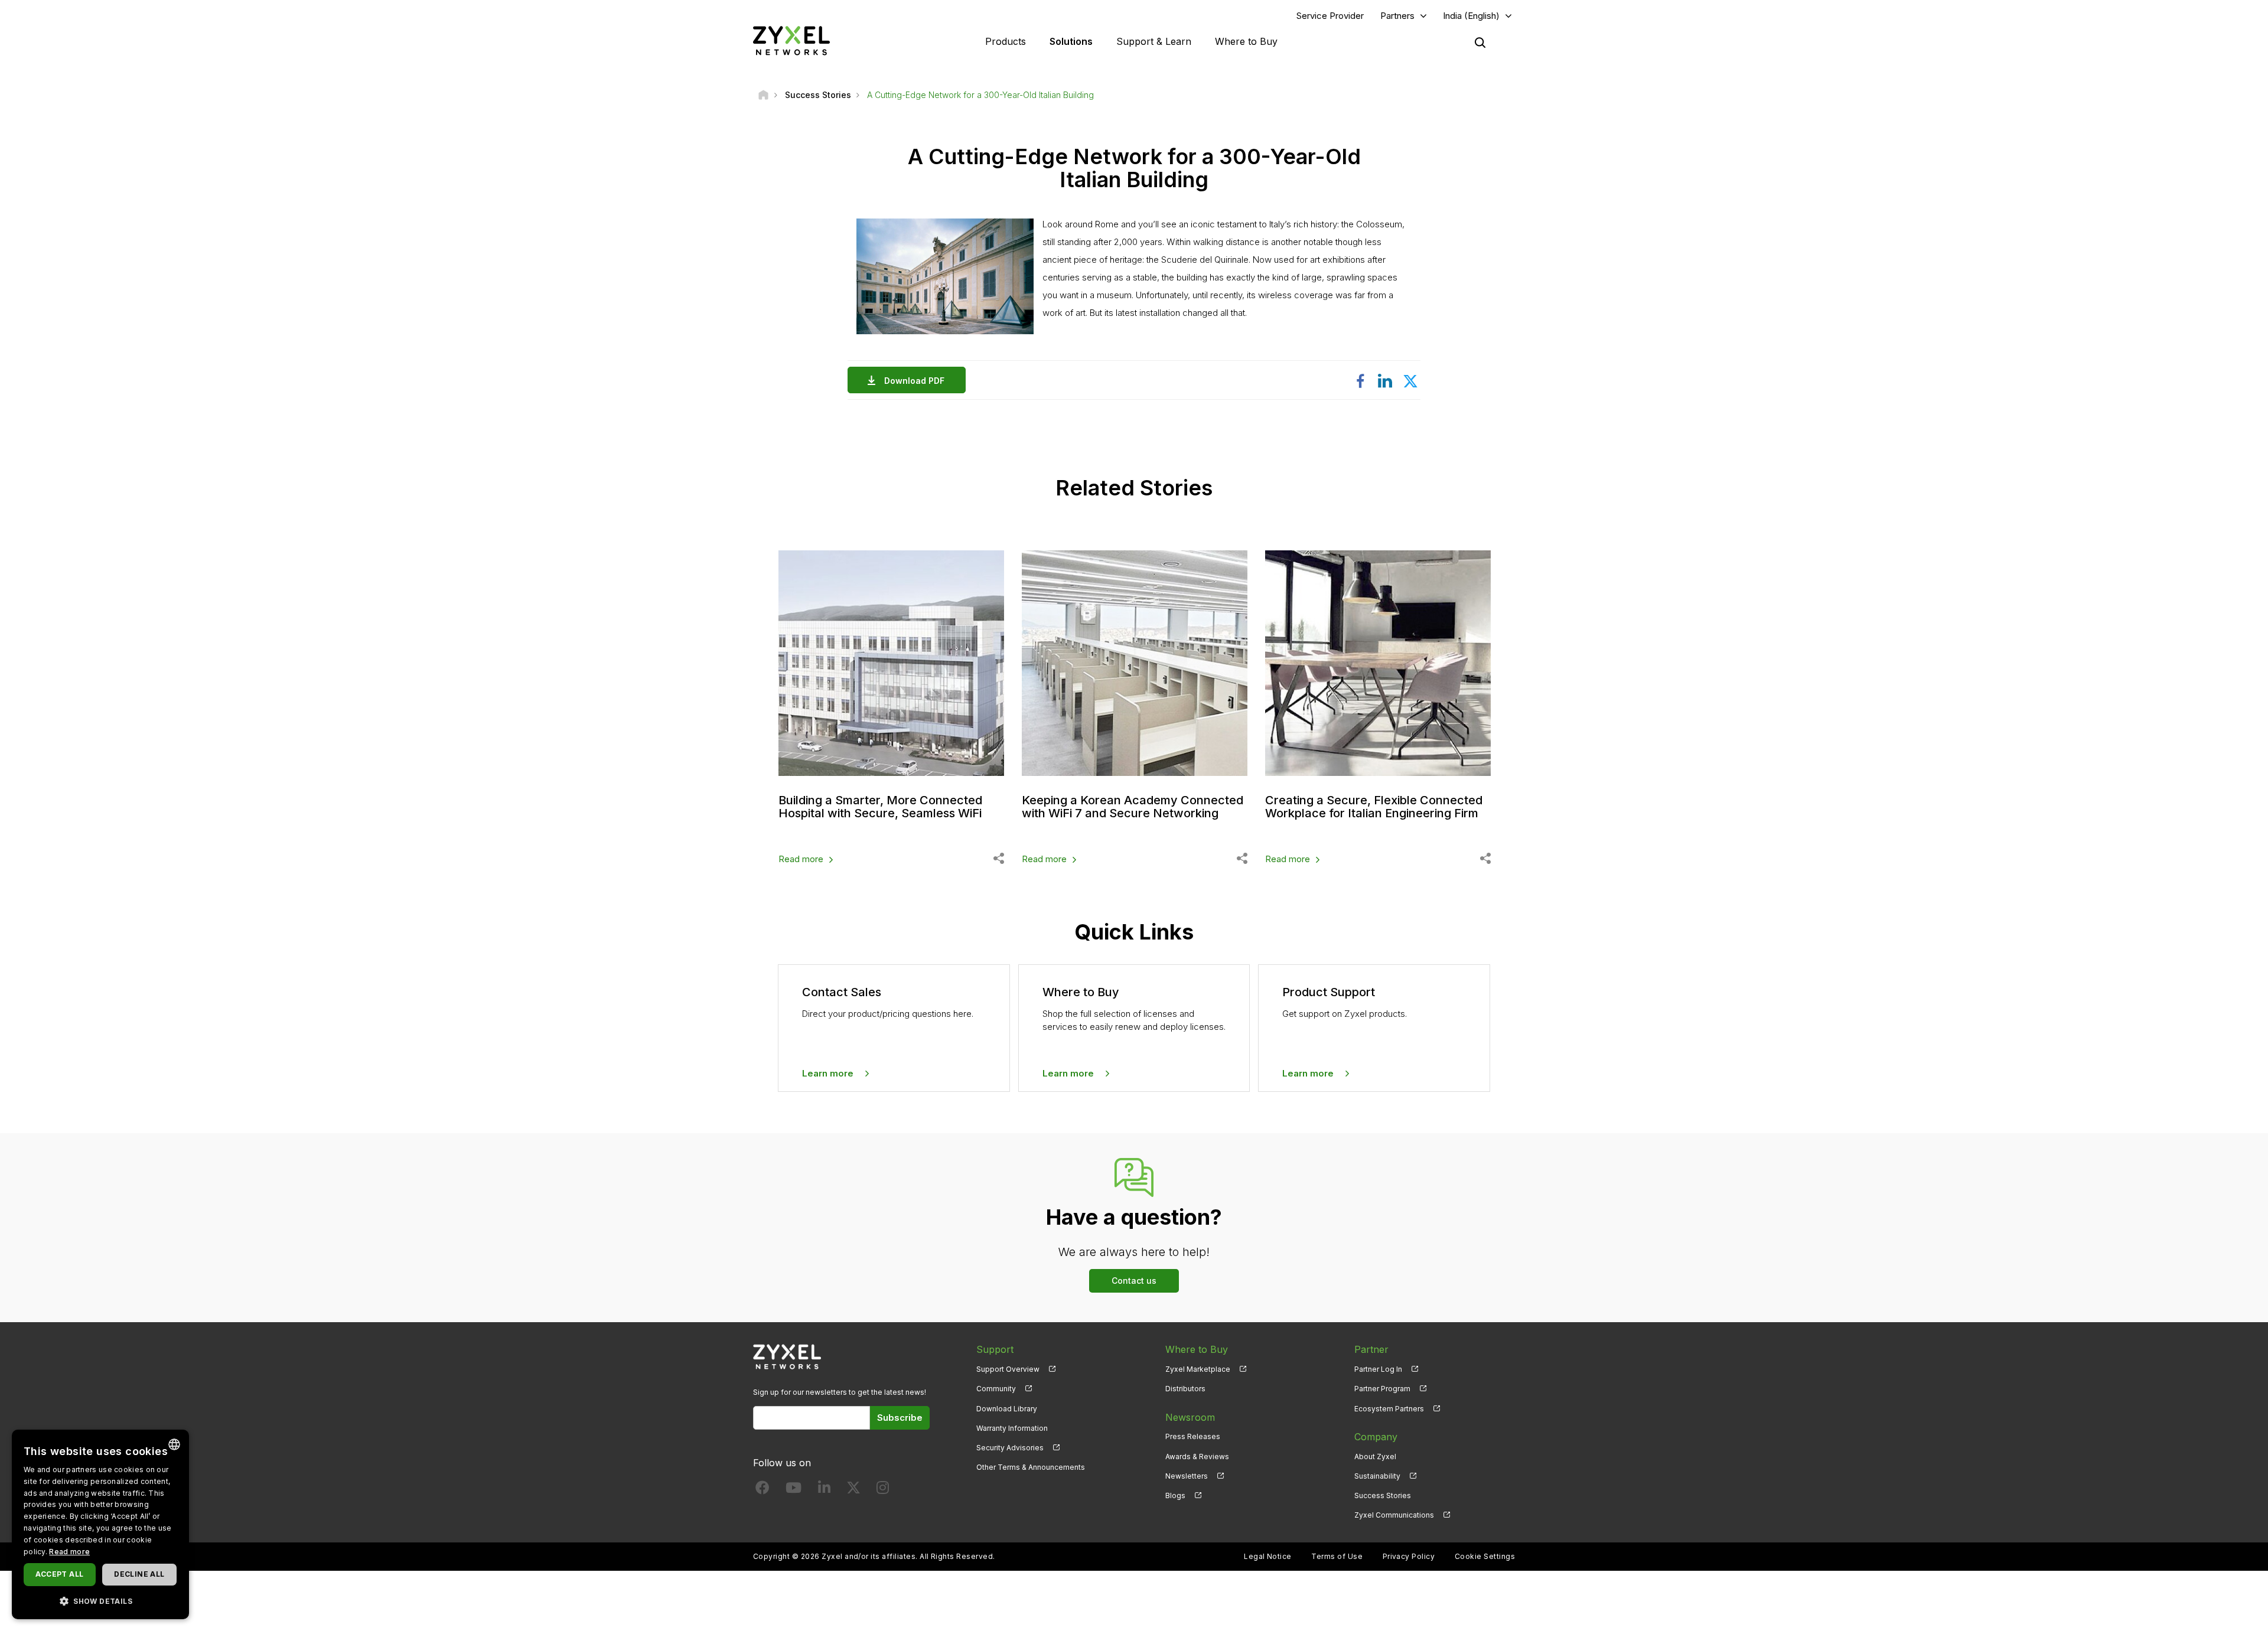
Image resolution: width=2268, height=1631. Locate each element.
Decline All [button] (139, 1574)
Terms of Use (1337, 1556)
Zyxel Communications (1394, 1515)
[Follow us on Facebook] (762, 1490)
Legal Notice (1268, 1556)
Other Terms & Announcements (1031, 1467)
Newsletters (1187, 1476)
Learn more (828, 1073)
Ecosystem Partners (1389, 1409)
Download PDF (914, 381)
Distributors (1185, 1389)
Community (996, 1389)
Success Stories (1383, 1495)
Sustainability (1377, 1476)
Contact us (1134, 1281)
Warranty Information (1012, 1428)
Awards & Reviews (1197, 1457)
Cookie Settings (1485, 1556)
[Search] (1480, 43)
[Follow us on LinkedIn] (824, 1490)
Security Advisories (1010, 1448)
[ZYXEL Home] (791, 40)
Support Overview (1008, 1369)
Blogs (1175, 1495)
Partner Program (1382, 1389)
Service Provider (1330, 16)
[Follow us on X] (853, 1490)
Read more (801, 859)
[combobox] (174, 1444)
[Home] (763, 95)
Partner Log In (1378, 1369)
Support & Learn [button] (1154, 41)
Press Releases (1193, 1436)
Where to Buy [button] (1246, 41)
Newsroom (1190, 1417)
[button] (100, 1601)
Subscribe (900, 1418)
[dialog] (100, 1524)
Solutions (1071, 41)
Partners (1397, 16)
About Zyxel (1375, 1457)
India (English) (1471, 16)
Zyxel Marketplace (1198, 1369)
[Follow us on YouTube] (794, 1490)
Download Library (1007, 1409)
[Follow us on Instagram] (883, 1490)
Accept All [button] (59, 1574)
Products (1006, 41)
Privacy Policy (1409, 1556)
